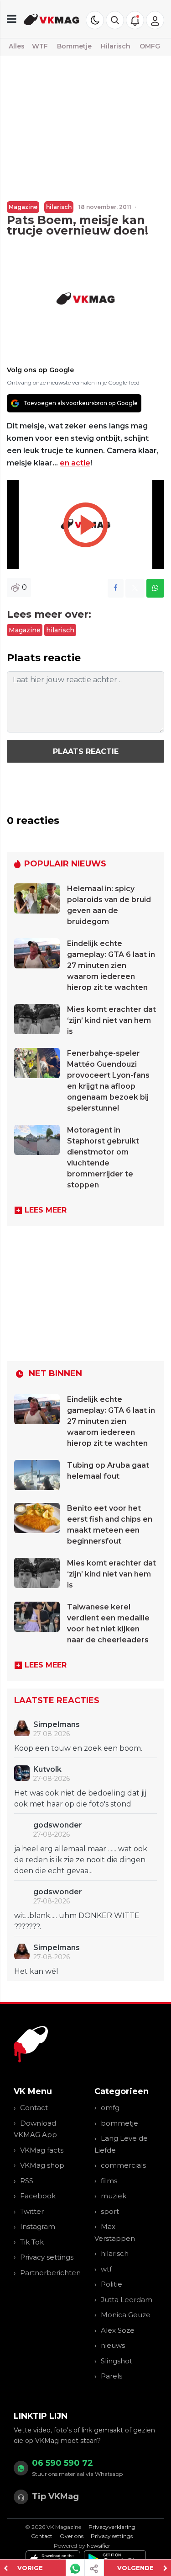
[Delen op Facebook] (116, 588)
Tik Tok (32, 2242)
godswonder (58, 1825)
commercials (123, 2165)
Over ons (72, 2536)
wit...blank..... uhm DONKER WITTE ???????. (77, 1921)
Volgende (135, 2568)
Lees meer (46, 1210)
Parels (111, 2376)
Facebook (38, 2196)
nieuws (113, 2345)
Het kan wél (36, 1971)
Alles (17, 46)
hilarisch (59, 207)
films (109, 2181)
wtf (106, 2269)
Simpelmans (57, 1724)
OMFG (150, 46)
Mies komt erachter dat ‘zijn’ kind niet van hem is (111, 1020)
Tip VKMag (55, 2496)
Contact (34, 2108)
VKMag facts (42, 2150)
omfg (110, 2108)
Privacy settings (47, 2257)
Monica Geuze (126, 2315)
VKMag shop (42, 2165)
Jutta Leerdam (127, 2300)
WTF (40, 46)
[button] (115, 20)
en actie (75, 463)
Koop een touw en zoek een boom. (78, 1748)
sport (110, 2211)
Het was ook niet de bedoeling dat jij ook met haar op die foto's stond (80, 1798)
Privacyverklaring (112, 2527)
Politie (111, 2284)
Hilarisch (116, 46)
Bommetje (74, 46)
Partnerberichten (50, 2273)
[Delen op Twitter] (135, 588)
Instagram (38, 2226)
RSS (27, 2181)
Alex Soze (118, 2330)
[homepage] (52, 19)
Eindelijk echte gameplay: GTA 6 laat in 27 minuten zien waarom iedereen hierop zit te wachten (111, 965)
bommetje (119, 2123)
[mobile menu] (12, 19)
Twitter (32, 2211)
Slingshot (117, 2361)
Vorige (30, 2568)
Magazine (23, 207)
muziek (114, 2196)
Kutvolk (47, 1769)
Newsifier (98, 2546)
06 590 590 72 (62, 2463)
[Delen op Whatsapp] (155, 588)
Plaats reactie (86, 751)
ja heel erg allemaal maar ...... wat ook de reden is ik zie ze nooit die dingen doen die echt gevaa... (81, 1860)
